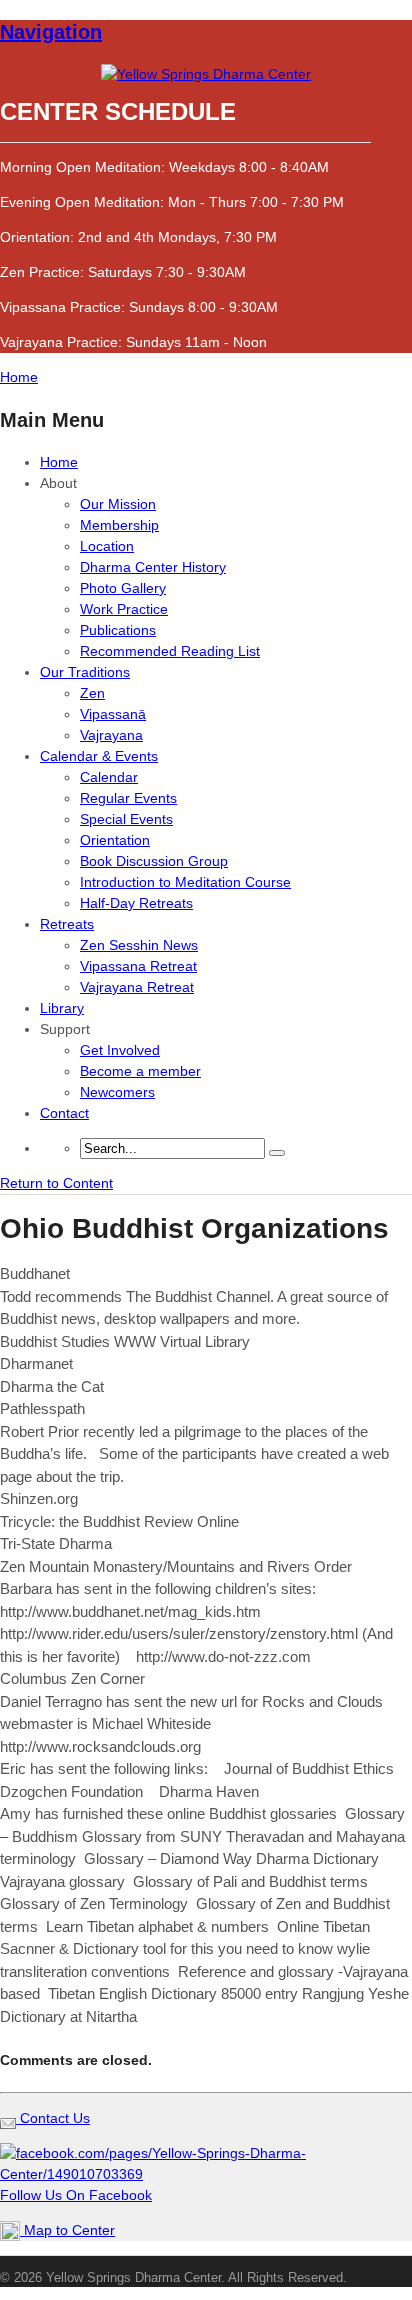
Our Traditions (85, 672)
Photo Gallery (123, 588)
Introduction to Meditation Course (185, 882)
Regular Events (128, 798)
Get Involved (120, 1050)
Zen (92, 693)
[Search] (277, 1153)
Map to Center (67, 2230)
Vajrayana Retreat (137, 987)
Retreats (67, 924)
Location (107, 546)
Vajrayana (111, 735)
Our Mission (118, 504)
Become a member (140, 1071)
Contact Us (53, 2118)
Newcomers (117, 1092)
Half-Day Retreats (136, 903)
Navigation (51, 32)
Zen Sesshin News (139, 945)
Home (59, 462)
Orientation (115, 840)
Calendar (109, 777)
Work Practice (124, 609)
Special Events (126, 819)
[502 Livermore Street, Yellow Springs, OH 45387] (206, 74)
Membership (119, 525)
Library (62, 1008)
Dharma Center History (153, 567)
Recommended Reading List (170, 651)
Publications (118, 630)
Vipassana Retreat (138, 966)
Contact (64, 1113)
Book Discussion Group (154, 861)
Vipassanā (113, 714)
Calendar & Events (99, 756)
